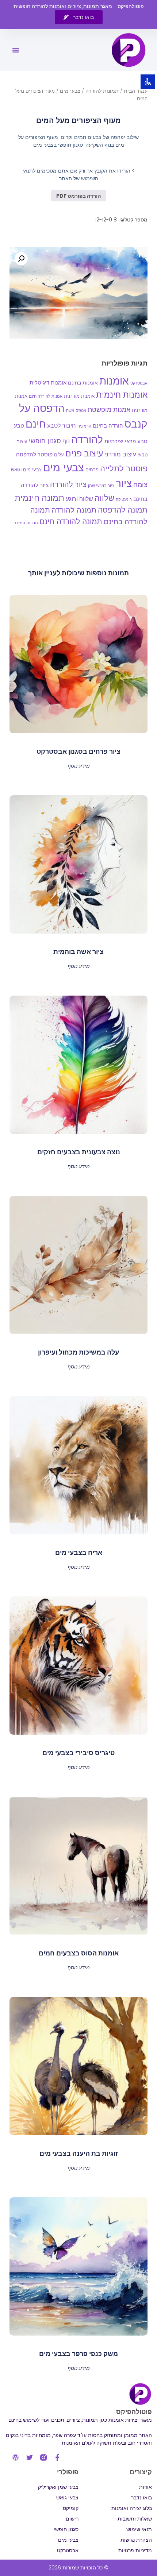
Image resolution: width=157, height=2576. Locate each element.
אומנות (114, 381)
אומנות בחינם (83, 383)
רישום (72, 2519)
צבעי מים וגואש (26, 470)
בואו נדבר (141, 2498)
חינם (36, 424)
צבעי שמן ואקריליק (58, 2487)
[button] (16, 50)
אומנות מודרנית (79, 396)
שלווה (104, 498)
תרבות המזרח (26, 523)
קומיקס (71, 2508)
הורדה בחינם (108, 426)
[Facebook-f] (57, 2457)
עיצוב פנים (84, 453)
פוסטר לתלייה (124, 469)
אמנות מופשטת (109, 410)
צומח (140, 485)
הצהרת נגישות (136, 2540)
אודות (145, 2487)
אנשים (81, 410)
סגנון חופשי (45, 441)
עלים (59, 455)
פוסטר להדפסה (34, 454)
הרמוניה (84, 426)
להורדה (87, 440)
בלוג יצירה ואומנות (132, 2508)
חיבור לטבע (62, 426)
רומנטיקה (124, 500)
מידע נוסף (79, 765)
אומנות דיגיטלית (48, 383)
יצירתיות (114, 441)
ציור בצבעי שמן (101, 486)
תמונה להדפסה (123, 510)
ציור (124, 483)
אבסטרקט (139, 383)
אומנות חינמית (122, 395)
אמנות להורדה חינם (46, 396)
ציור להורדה (68, 484)
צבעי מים (70, 91)
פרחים (92, 470)
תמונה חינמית (39, 498)
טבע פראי (136, 441)
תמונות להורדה (102, 91)
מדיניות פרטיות (135, 2550)
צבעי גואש (67, 2498)
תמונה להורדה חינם (71, 522)
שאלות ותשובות (135, 2519)
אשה (70, 410)
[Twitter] (30, 2457)
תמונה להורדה (74, 510)
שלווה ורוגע (79, 499)
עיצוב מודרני (120, 454)
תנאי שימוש (139, 2529)
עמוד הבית (136, 91)
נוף (66, 441)
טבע (19, 426)
